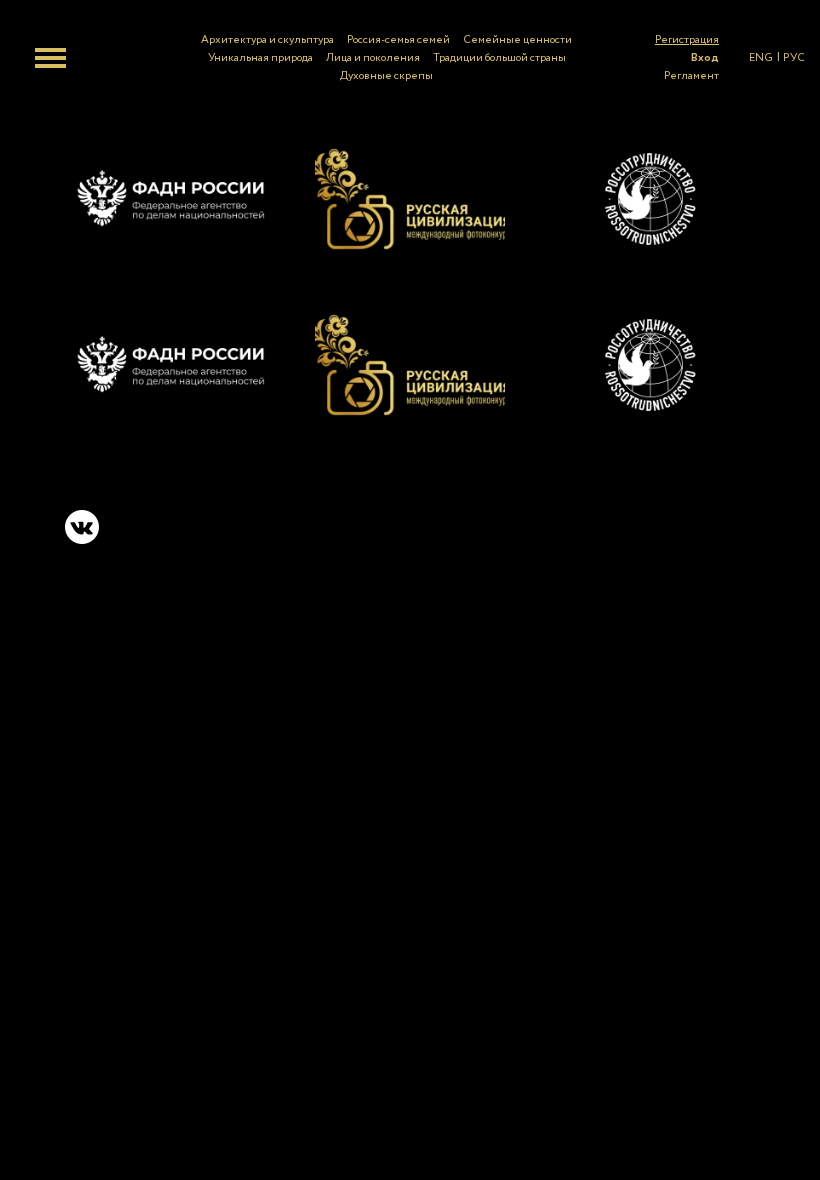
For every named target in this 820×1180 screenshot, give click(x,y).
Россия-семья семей (398, 40)
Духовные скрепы (386, 76)
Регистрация (687, 40)
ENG (761, 58)
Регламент (691, 76)
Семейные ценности (517, 40)
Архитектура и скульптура (267, 40)
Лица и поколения (373, 58)
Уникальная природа (260, 58)
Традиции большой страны (499, 58)
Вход (705, 58)
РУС (794, 58)
